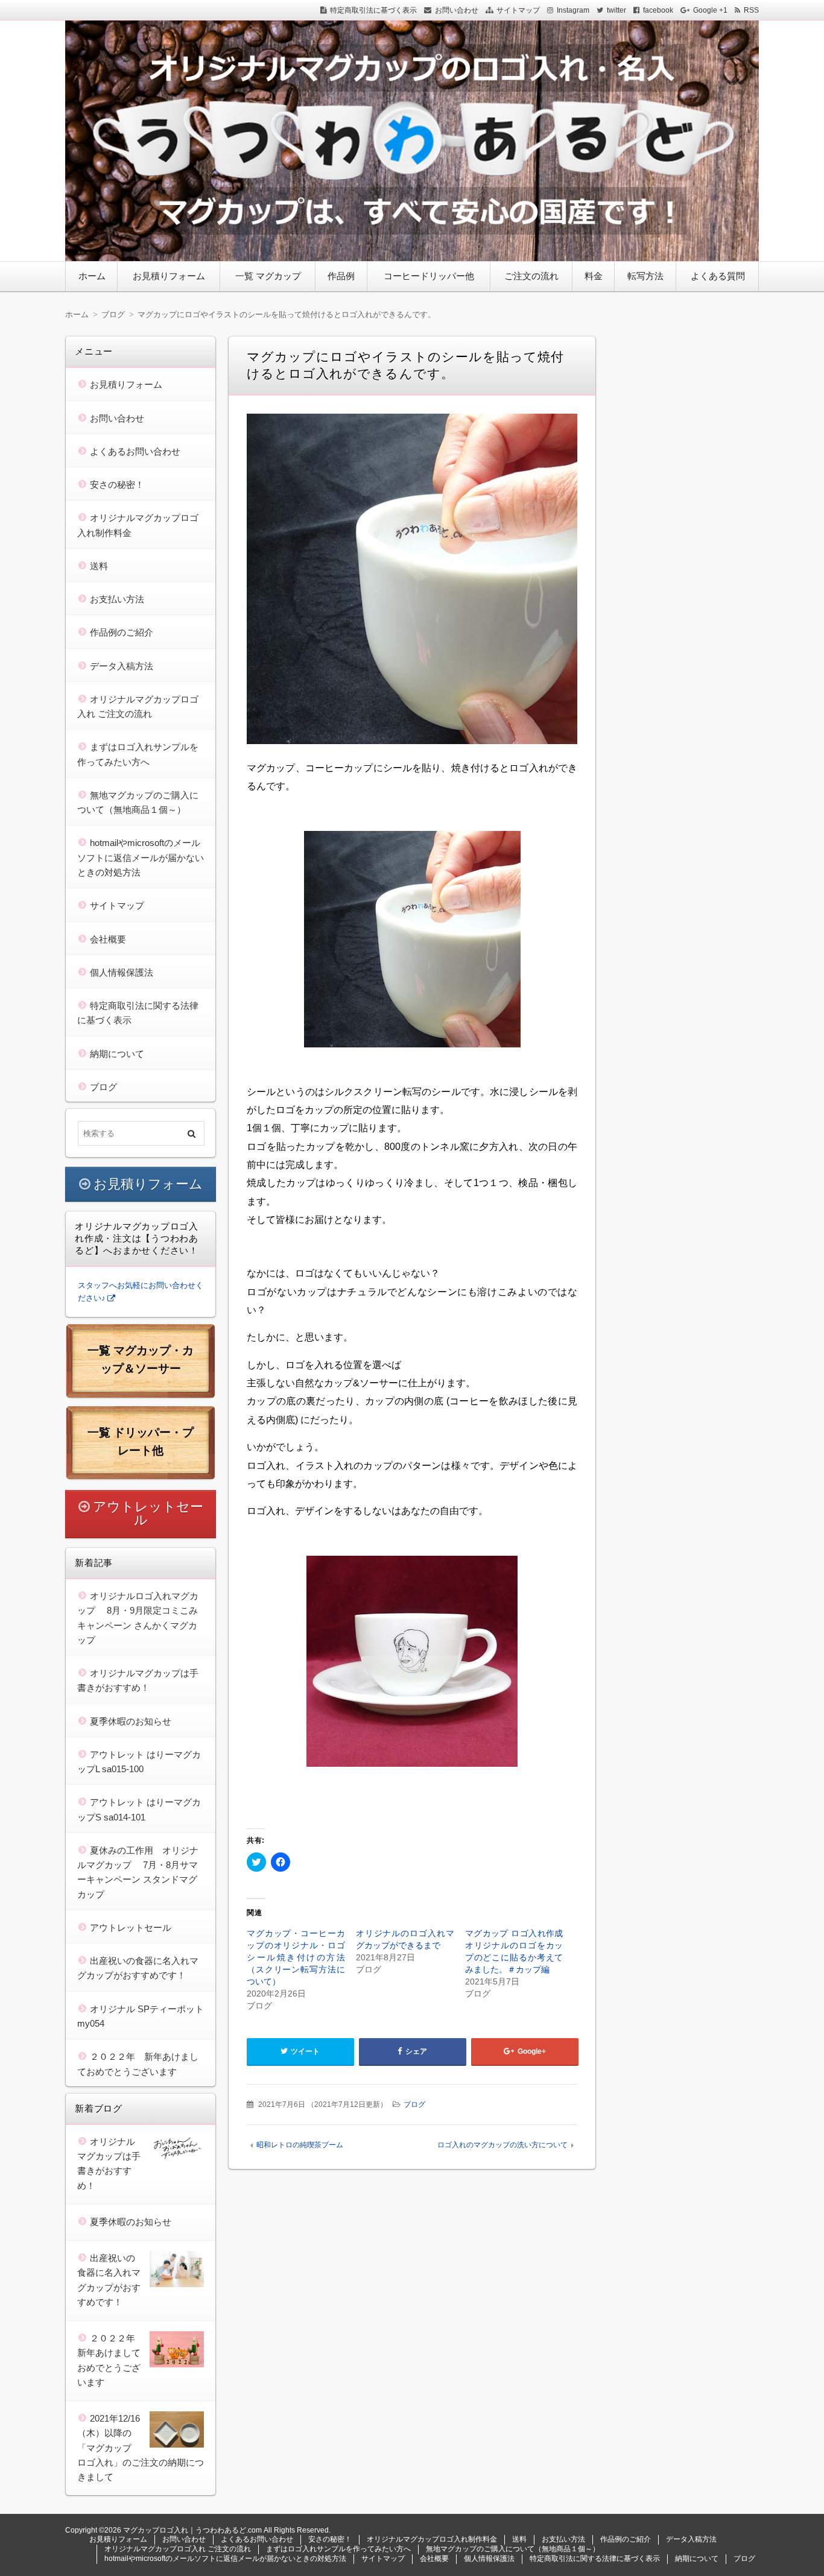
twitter (616, 10)
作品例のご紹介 (122, 632)
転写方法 (645, 276)
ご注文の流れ (531, 276)
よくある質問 (718, 276)
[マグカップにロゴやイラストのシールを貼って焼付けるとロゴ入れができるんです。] (412, 582)
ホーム (92, 276)
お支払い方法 (117, 599)
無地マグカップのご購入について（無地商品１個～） (513, 2549)
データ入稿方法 (122, 666)
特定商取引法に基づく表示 (373, 10)
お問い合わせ (457, 10)
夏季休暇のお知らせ (131, 1721)
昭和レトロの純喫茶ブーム (300, 2145)
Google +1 (710, 10)
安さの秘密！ (117, 485)
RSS (751, 10)
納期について (117, 1054)
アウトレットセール (148, 1513)
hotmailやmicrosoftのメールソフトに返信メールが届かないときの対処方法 (141, 857)
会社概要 (108, 939)
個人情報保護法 (122, 972)
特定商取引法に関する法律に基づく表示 (595, 2559)
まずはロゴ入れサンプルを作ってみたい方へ (338, 2549)
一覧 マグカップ (268, 276)
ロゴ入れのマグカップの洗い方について (502, 2145)
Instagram (573, 10)
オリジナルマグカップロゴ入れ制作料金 (432, 2539)
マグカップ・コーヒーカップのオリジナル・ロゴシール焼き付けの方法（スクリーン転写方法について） (296, 1957)
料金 (594, 276)
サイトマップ (518, 10)
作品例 (341, 276)
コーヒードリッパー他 (429, 276)
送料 (99, 566)
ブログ (414, 2104)
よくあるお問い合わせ (135, 451)
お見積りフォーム (169, 276)
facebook (658, 10)
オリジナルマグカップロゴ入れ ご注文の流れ (178, 2549)
